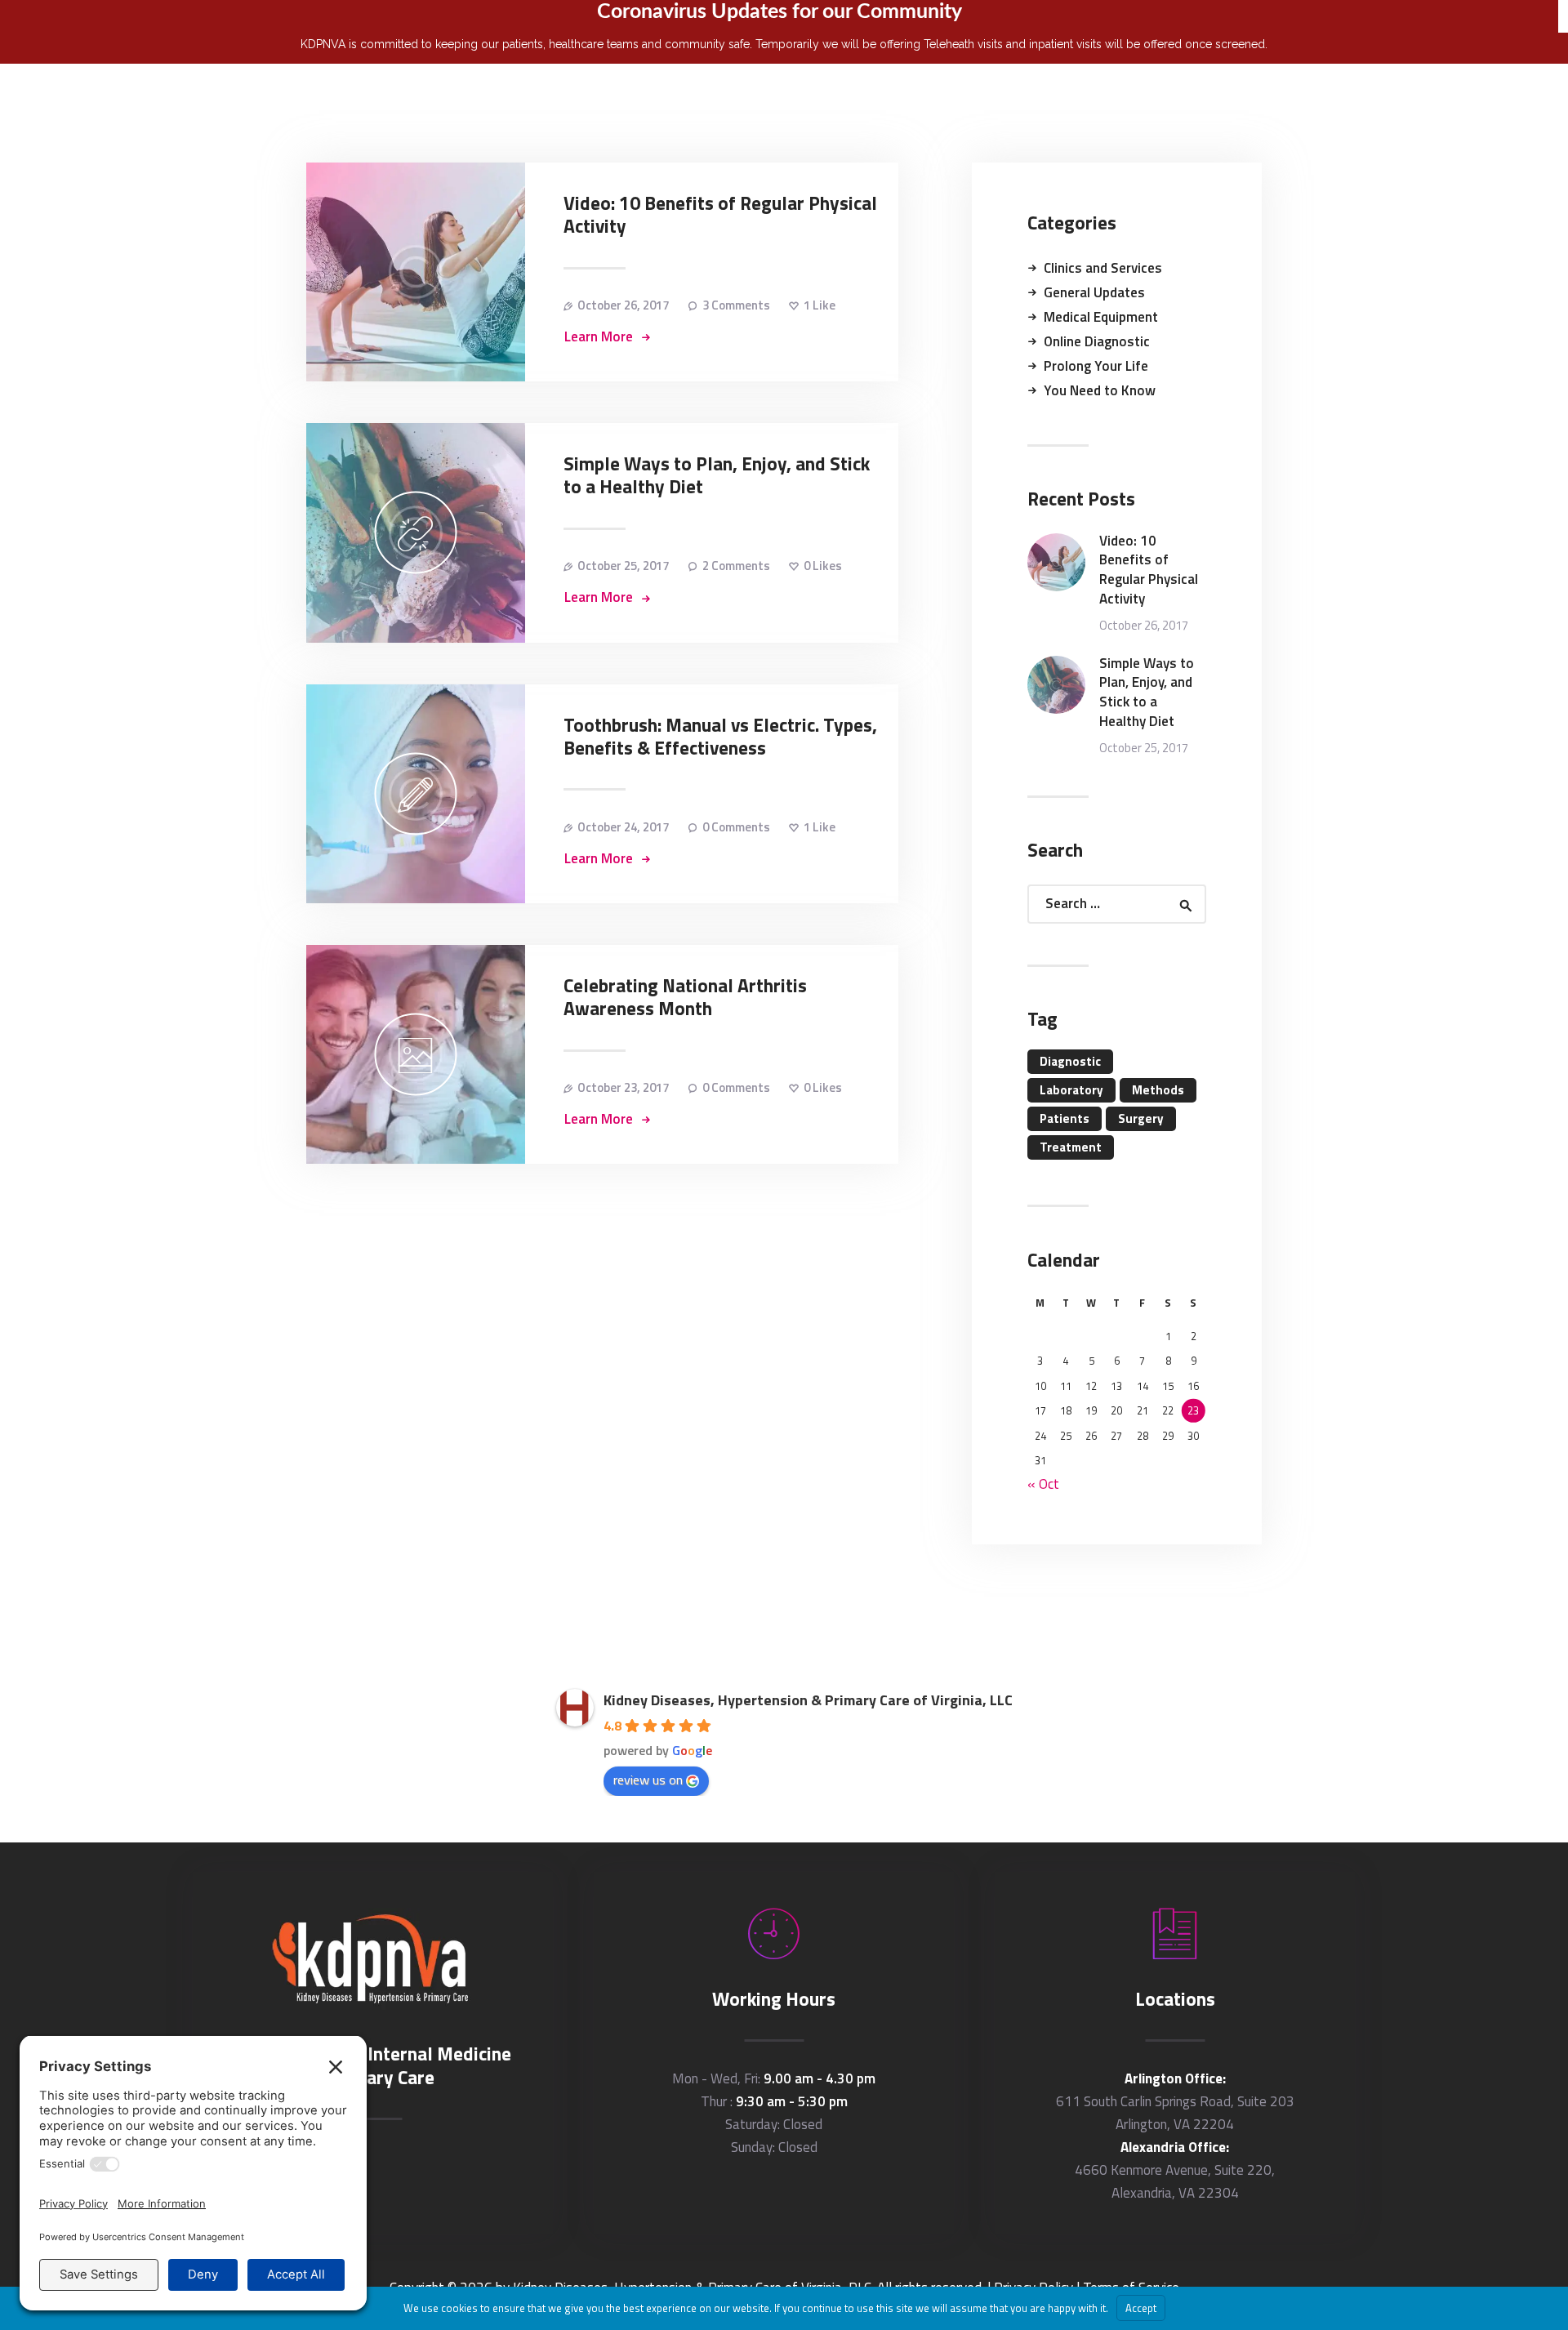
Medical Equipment (1101, 317)
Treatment (1071, 1147)
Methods (1158, 1090)
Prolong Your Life (1096, 366)
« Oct (1043, 1484)
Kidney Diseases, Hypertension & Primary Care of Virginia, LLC (808, 1700)
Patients (1065, 1118)
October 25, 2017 (623, 566)
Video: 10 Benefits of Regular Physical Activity (720, 215)
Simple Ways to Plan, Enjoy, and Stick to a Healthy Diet (717, 475)
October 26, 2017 (623, 305)
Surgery (1141, 1118)
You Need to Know (1100, 390)
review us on (648, 1780)
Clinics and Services (1103, 268)
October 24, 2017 (623, 827)
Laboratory (1071, 1090)
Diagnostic (1070, 1061)
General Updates (1094, 292)
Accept (1141, 2308)
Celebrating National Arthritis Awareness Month (685, 997)
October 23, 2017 (623, 1087)
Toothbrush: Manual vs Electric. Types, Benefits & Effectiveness (720, 737)
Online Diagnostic (1097, 341)
